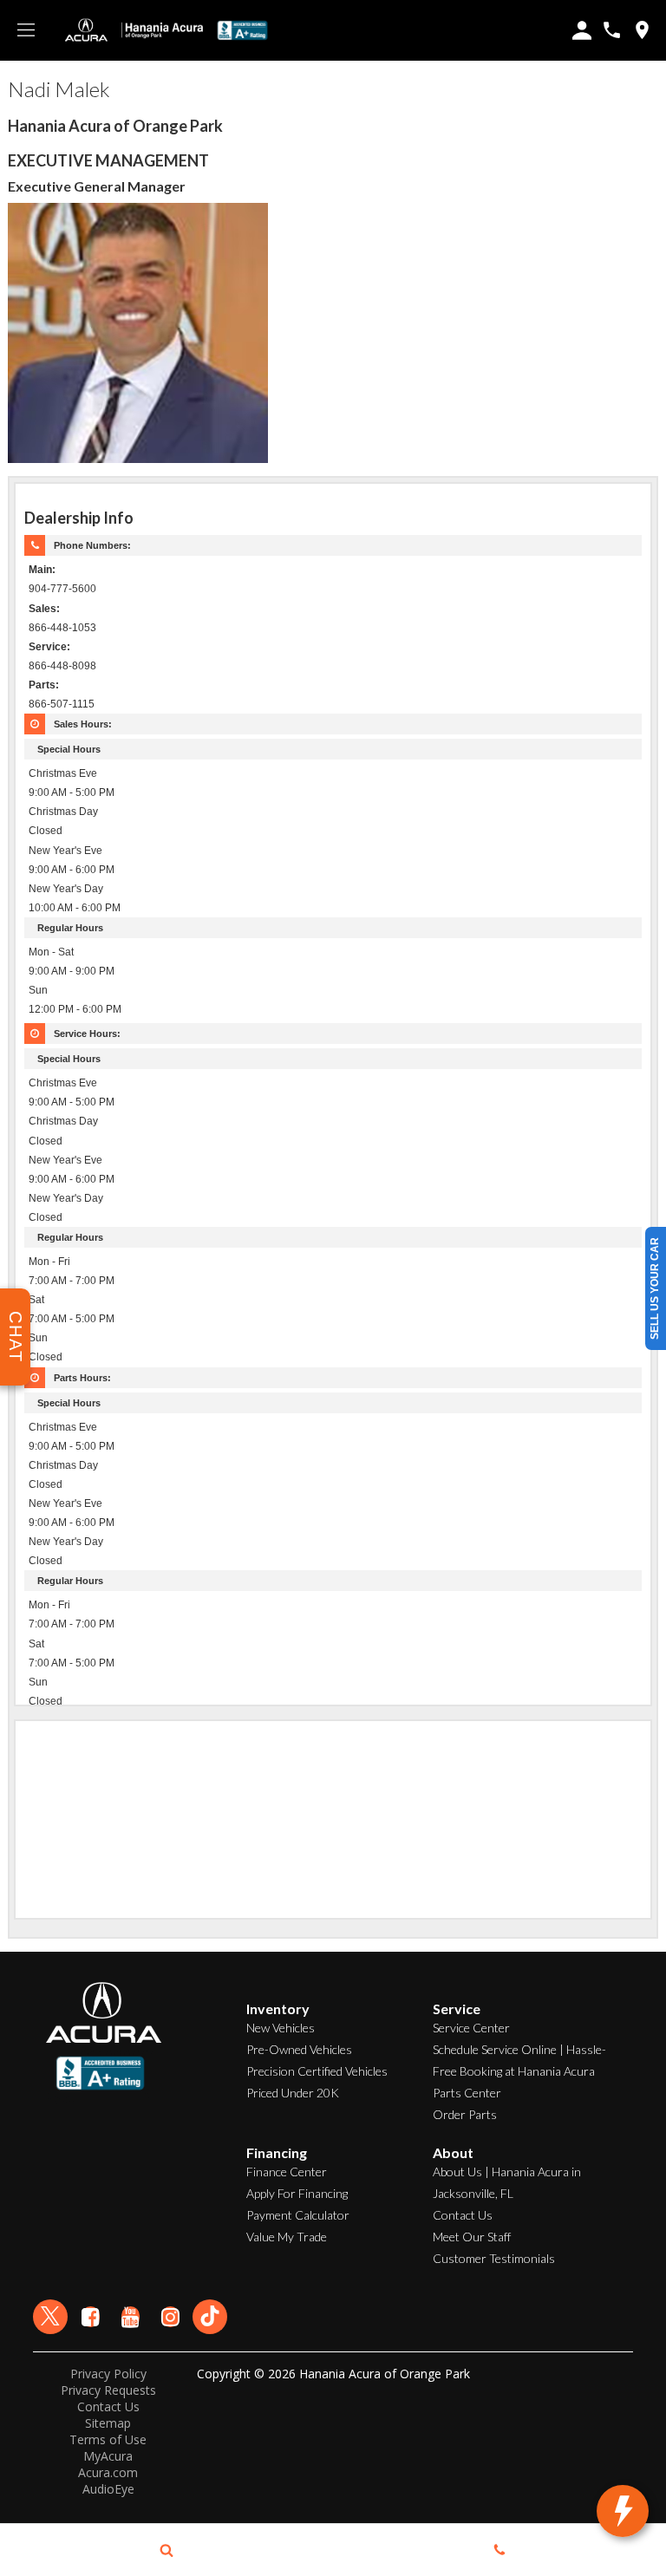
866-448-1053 (62, 627)
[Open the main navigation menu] (26, 30)
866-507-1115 (62, 704)
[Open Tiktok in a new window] (210, 2317)
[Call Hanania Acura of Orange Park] (612, 30)
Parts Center (467, 2093)
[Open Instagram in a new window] (170, 2317)
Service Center (471, 2028)
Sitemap (108, 2423)
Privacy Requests (108, 2390)
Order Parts (465, 2114)
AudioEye (108, 2489)
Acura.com (108, 2472)
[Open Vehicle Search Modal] (166, 2550)
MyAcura (108, 2456)
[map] (642, 30)
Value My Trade (287, 2237)
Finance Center (287, 2172)
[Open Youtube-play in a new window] (130, 2317)
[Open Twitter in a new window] (50, 2317)
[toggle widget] (623, 2511)
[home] (162, 29)
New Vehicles (281, 2028)
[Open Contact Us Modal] (499, 2550)
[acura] (87, 30)
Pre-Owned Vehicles (299, 2049)
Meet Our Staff (472, 2237)
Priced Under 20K (293, 2093)
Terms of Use (108, 2439)
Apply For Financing (297, 2193)
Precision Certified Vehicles (317, 2071)
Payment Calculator (298, 2215)
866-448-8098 (62, 665)
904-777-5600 (62, 588)
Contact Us (463, 2215)
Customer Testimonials (494, 2258)
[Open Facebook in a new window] (90, 2317)
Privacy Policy (108, 2374)
